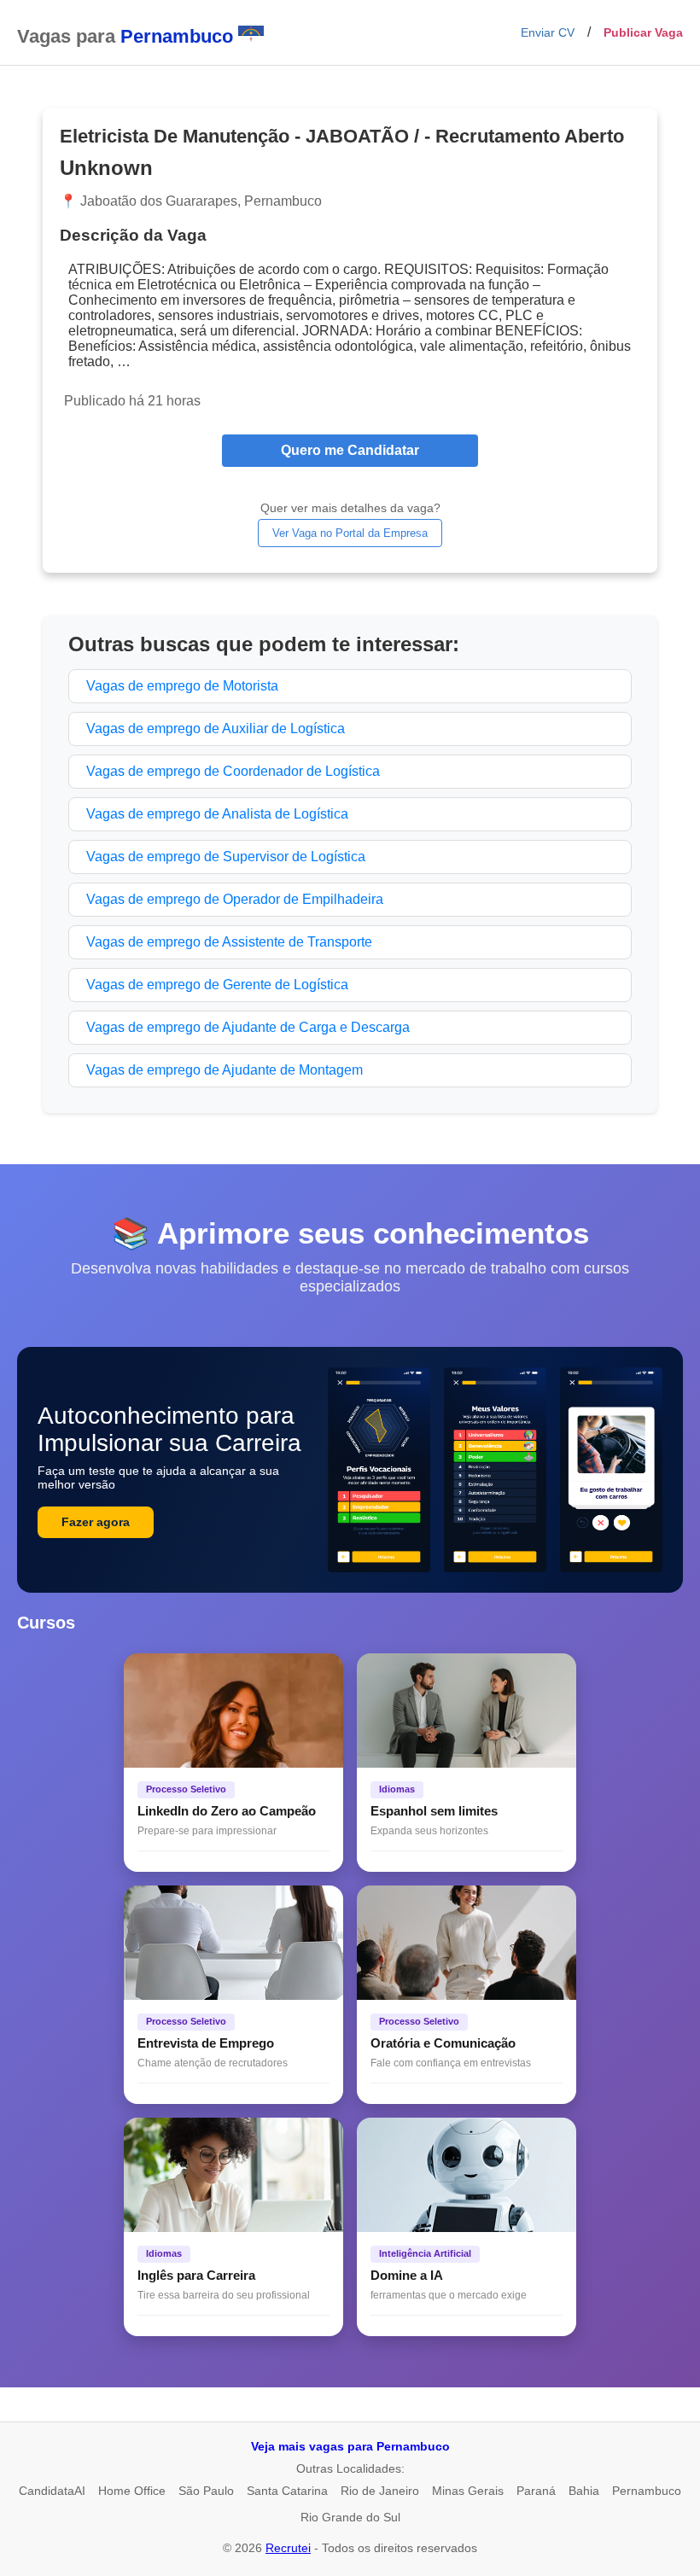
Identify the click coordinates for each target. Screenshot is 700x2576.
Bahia (584, 2491)
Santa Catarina (287, 2491)
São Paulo (206, 2491)
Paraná (536, 2491)
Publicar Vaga (643, 32)
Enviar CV (548, 32)
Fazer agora (96, 1522)
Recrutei (288, 2548)
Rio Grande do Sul (350, 2517)
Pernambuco (647, 2491)
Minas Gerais (468, 2491)
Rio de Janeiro (380, 2491)
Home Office (132, 2491)
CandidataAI (52, 2491)
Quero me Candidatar (350, 450)
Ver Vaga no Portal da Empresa (350, 533)
